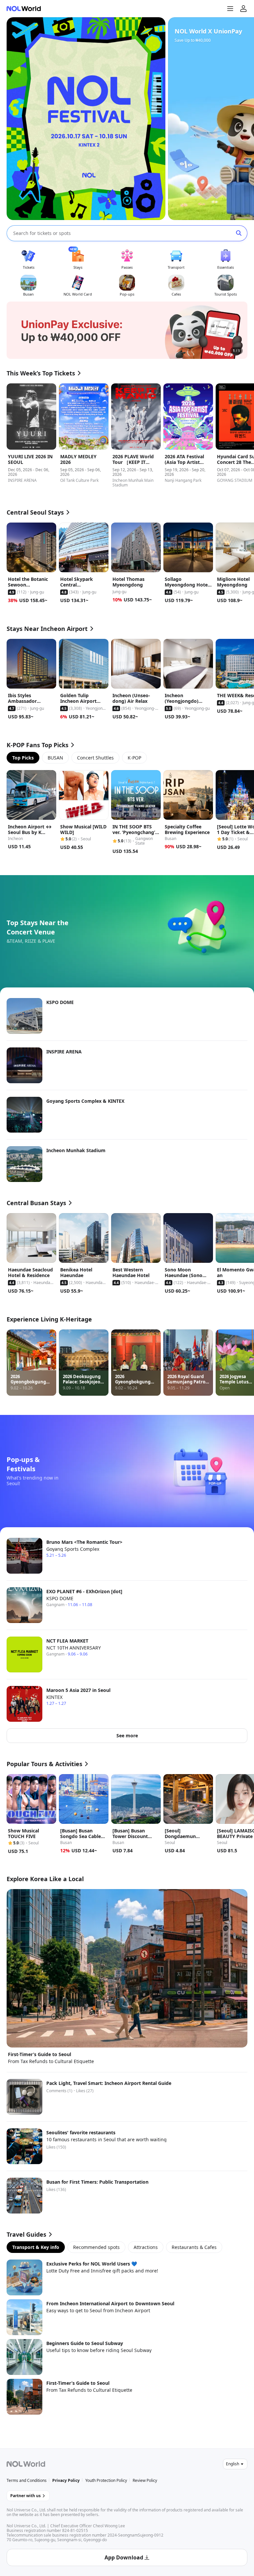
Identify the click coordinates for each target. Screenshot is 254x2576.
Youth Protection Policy (106, 2480)
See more (127, 1736)
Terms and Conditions (27, 2480)
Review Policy (145, 2480)
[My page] (243, 9)
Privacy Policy (66, 2480)
